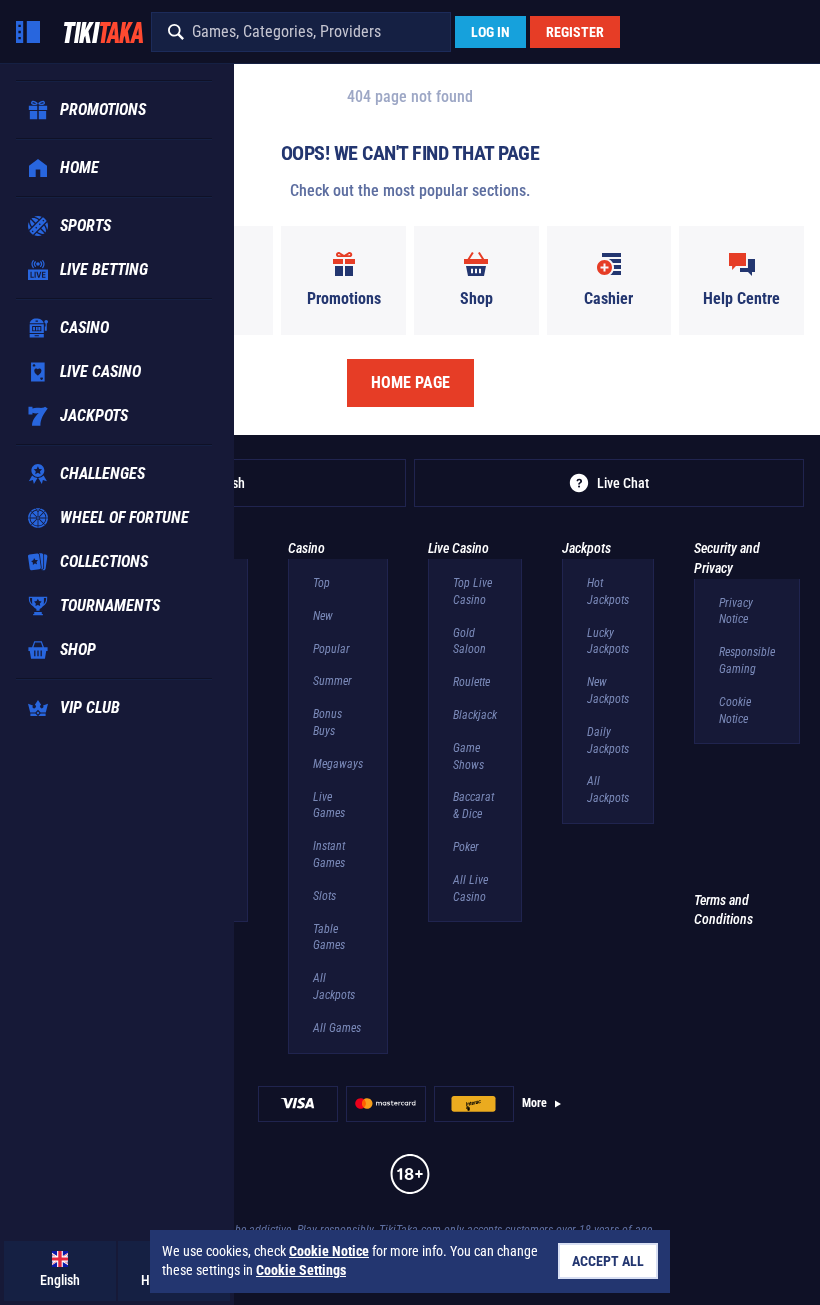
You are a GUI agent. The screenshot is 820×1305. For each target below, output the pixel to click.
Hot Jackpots (608, 591)
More (534, 1103)
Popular (331, 649)
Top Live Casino (472, 591)
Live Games (329, 805)
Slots (324, 896)
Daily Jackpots (608, 740)
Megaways (338, 764)
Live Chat (623, 483)
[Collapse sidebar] (28, 32)
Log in (490, 32)
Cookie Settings (301, 1270)
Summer (332, 681)
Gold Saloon (469, 641)
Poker (466, 847)
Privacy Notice (736, 611)
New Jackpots (608, 690)
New (323, 616)
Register (575, 32)
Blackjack (475, 715)
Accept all (608, 1261)
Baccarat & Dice (473, 805)
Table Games (329, 937)
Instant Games (329, 854)
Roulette (471, 682)
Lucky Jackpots (608, 641)
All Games (337, 1028)
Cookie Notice (735, 710)
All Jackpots (334, 986)
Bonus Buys (327, 722)
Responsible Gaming (747, 660)
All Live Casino (470, 888)
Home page (410, 382)
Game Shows (468, 756)
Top (321, 583)
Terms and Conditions (723, 910)
